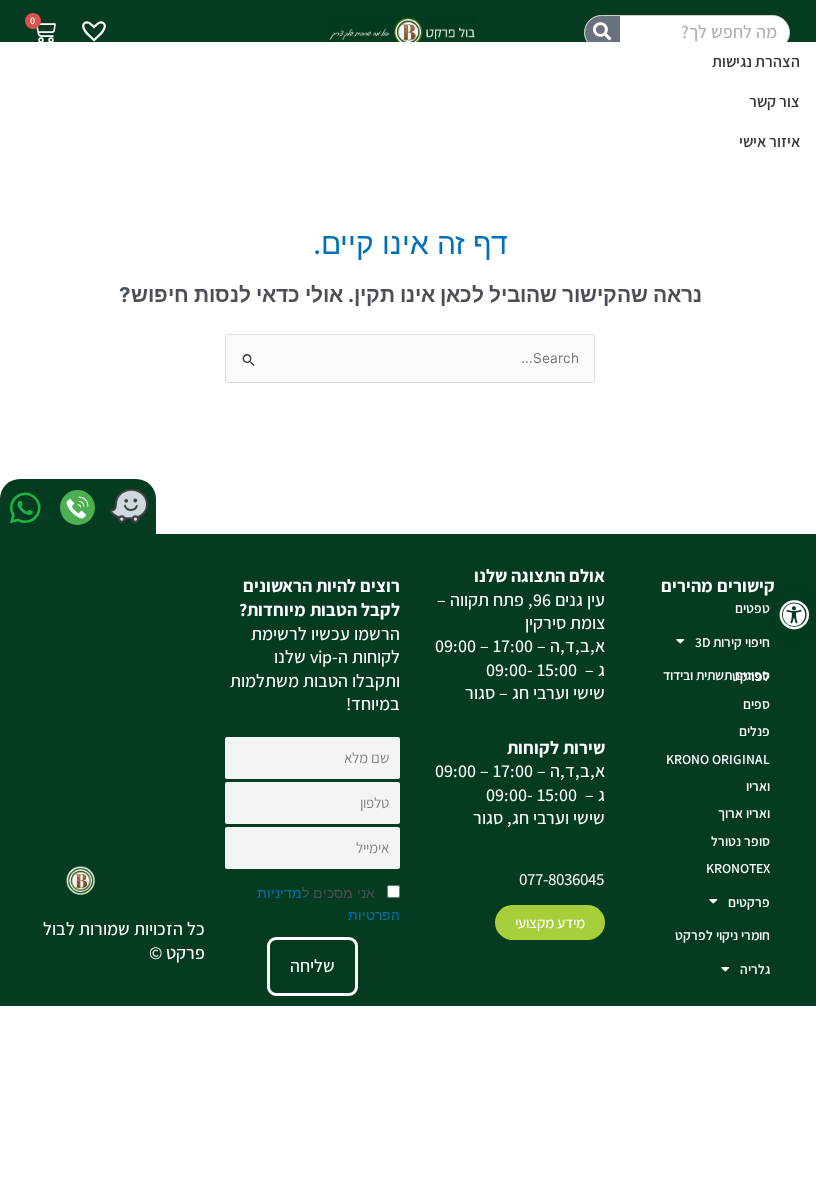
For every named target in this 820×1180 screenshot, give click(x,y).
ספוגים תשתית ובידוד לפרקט (716, 675)
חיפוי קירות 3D (732, 642)
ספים (756, 704)
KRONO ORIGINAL (718, 759)
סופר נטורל (740, 841)
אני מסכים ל (328, 904)
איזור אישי (769, 141)
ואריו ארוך (744, 813)
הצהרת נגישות (756, 61)
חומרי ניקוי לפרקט (722, 935)
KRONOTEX (738, 868)
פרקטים (749, 902)
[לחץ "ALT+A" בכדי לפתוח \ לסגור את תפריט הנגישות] (794, 615)
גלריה (755, 969)
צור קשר (774, 101)
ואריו (758, 786)
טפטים (752, 608)
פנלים (754, 731)
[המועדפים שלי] (94, 33)
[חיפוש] (602, 32)
